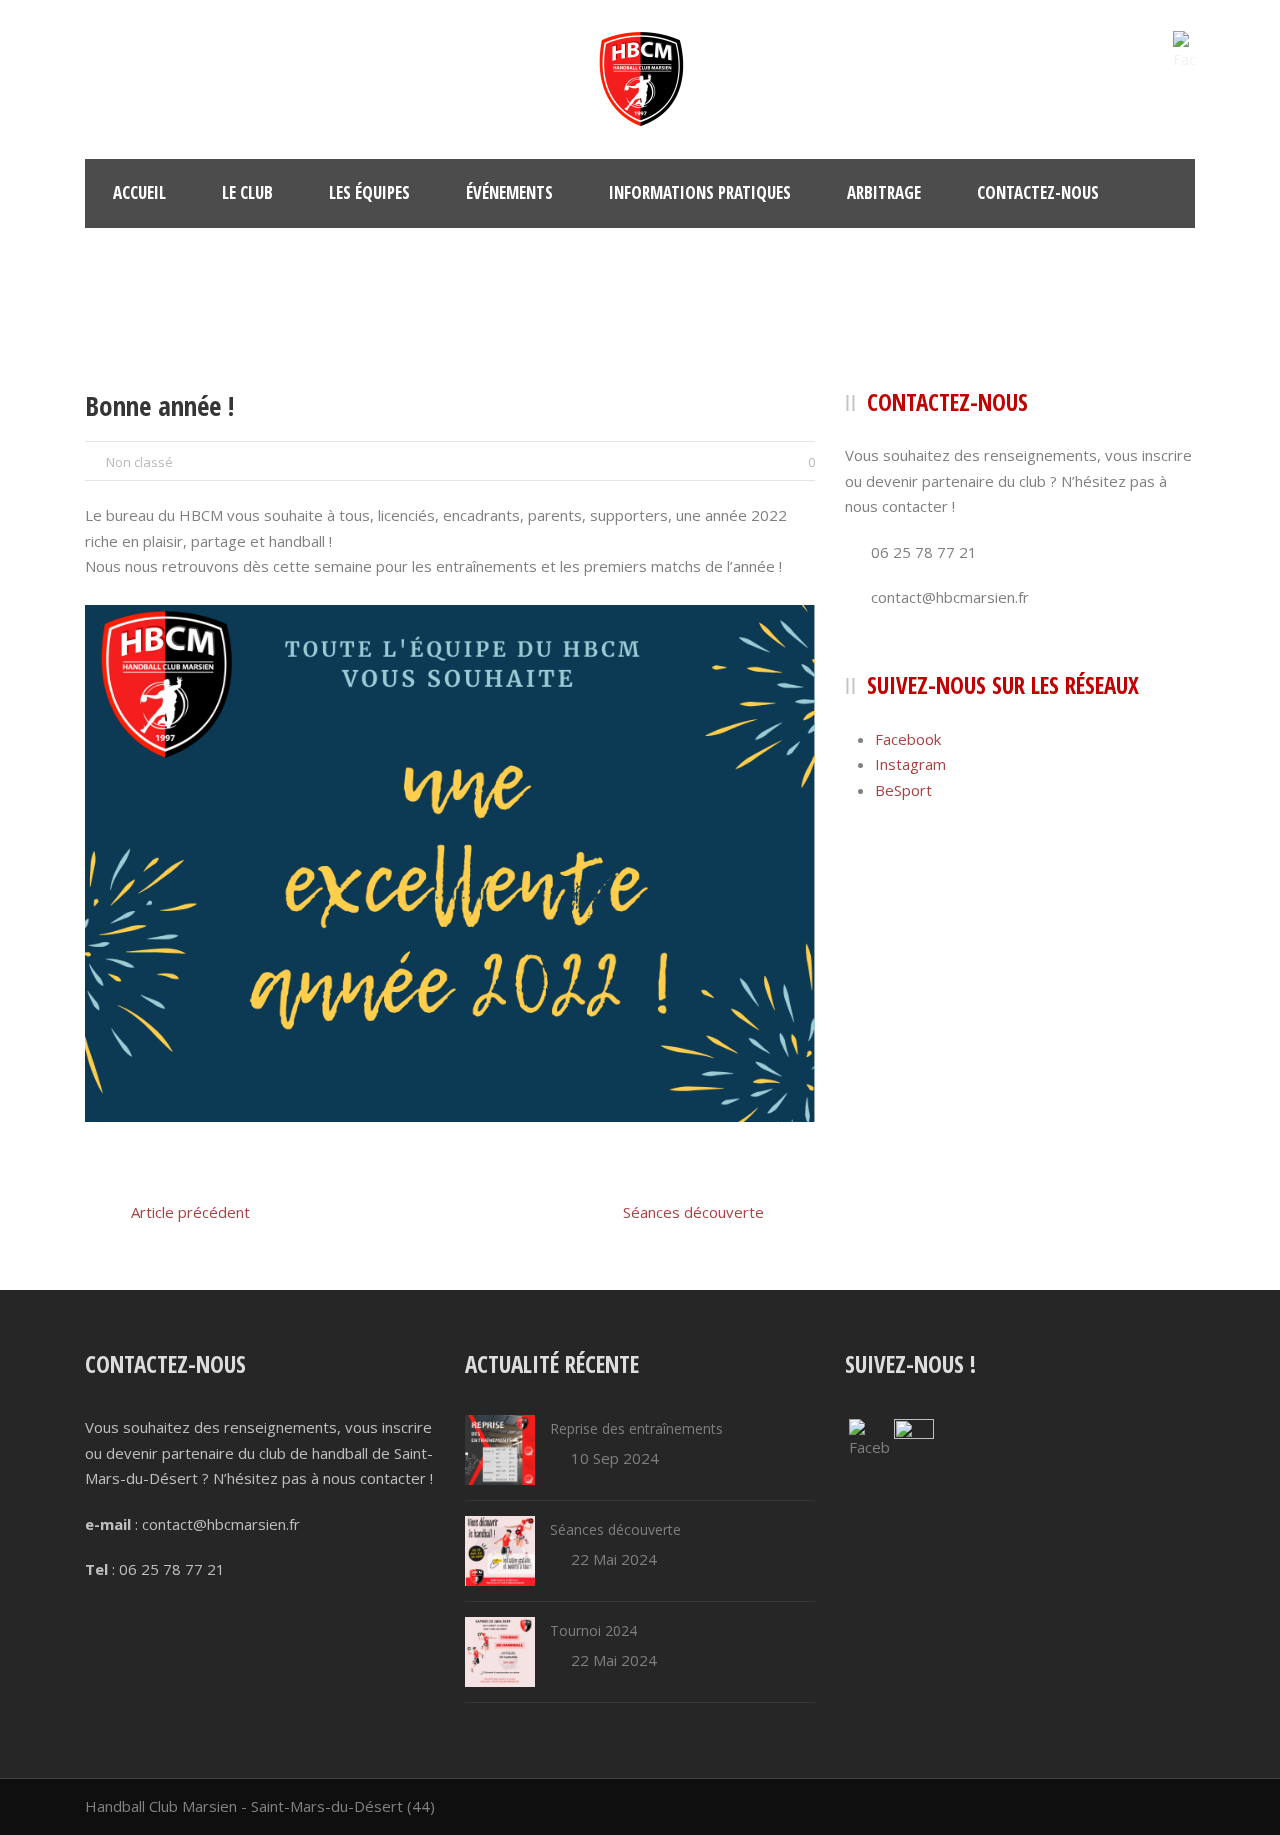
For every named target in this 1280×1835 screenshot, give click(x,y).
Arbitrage (884, 192)
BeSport (903, 790)
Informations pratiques (700, 192)
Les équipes (369, 192)
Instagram (910, 764)
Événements (509, 192)
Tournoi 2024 (593, 1630)
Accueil (139, 192)
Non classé (139, 462)
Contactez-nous (1038, 192)
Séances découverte (615, 1529)
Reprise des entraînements (636, 1428)
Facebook (908, 739)
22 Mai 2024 (614, 1559)
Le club (247, 192)
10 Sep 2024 (615, 1458)
